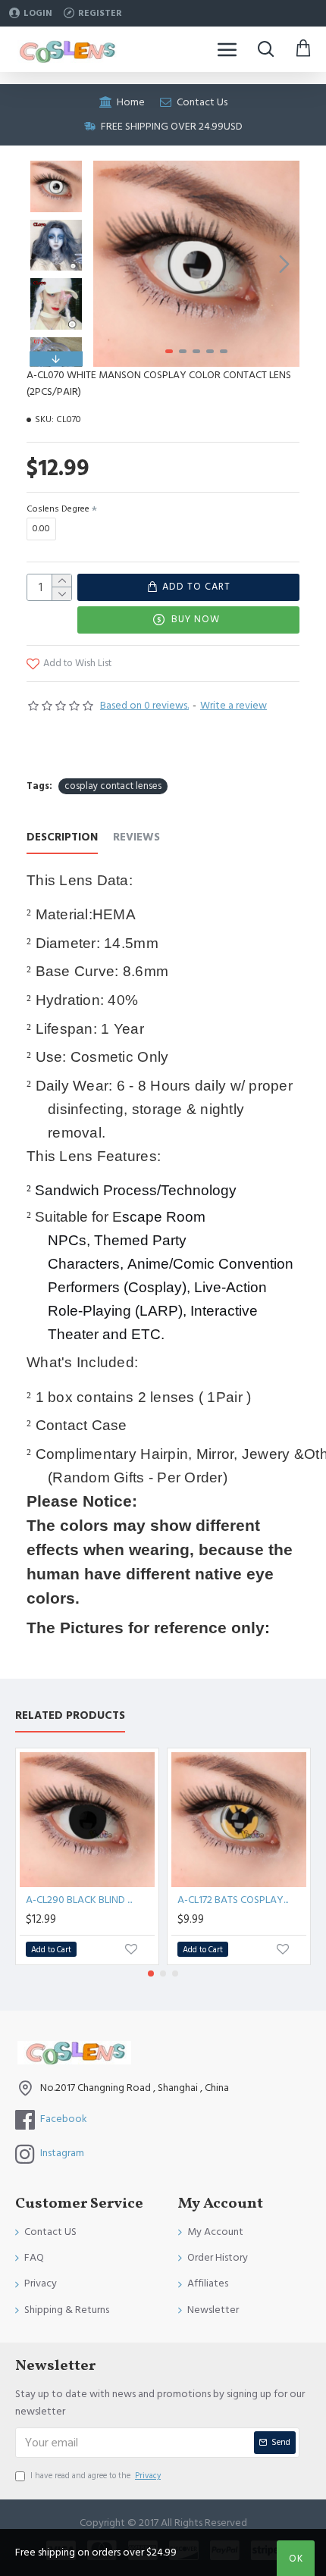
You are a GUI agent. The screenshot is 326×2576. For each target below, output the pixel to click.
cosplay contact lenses (113, 786)
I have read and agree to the (96, 2476)
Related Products (70, 1716)
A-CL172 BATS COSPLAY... (233, 1900)
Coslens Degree (58, 509)
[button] (108, 264)
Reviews (136, 838)
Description (62, 838)
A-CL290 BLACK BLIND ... (79, 1900)
